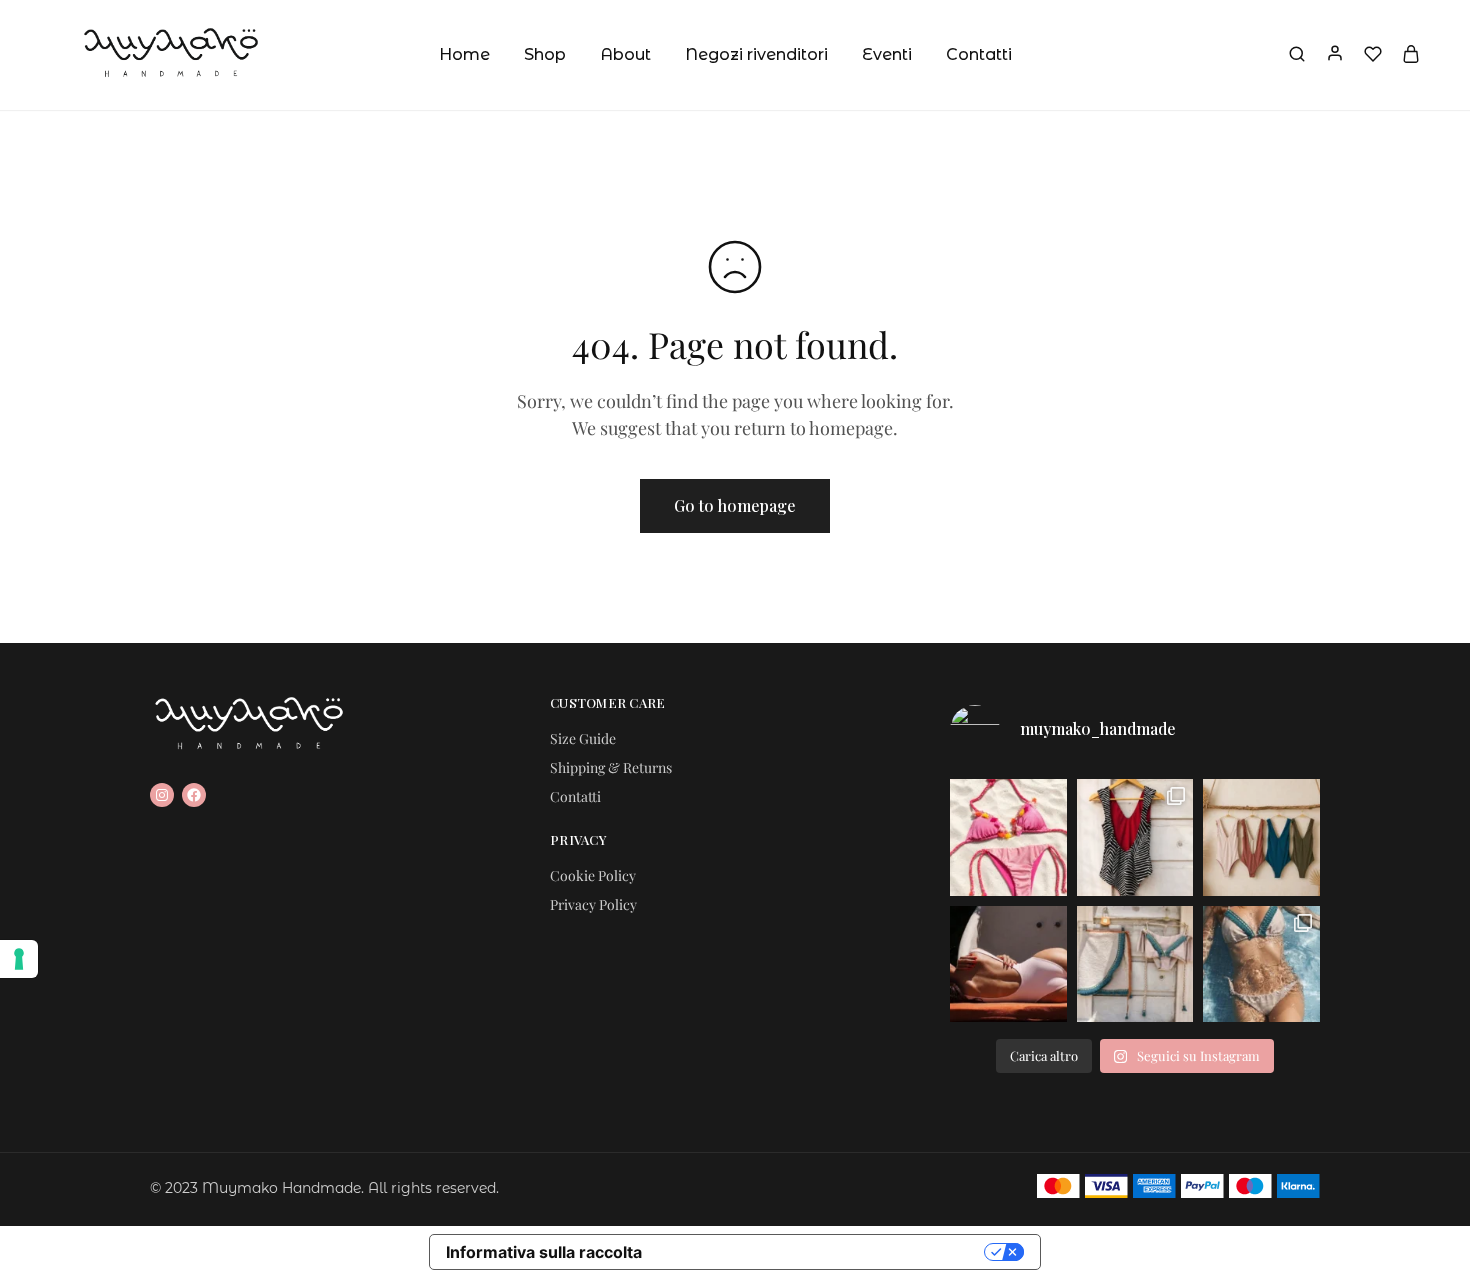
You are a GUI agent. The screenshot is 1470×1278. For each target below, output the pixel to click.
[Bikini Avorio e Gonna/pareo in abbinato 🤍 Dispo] (1135, 964)
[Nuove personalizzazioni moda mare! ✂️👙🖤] (1135, 837)
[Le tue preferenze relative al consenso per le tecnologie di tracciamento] (19, 959)
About (625, 54)
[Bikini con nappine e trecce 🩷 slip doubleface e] (1008, 837)
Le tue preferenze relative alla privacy (823, 1252)
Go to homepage (735, 505)
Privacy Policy (593, 904)
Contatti (979, 54)
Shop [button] (545, 54)
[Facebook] (194, 795)
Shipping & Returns (611, 767)
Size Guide (583, 738)
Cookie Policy (593, 875)
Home (464, 54)
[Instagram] (162, 795)
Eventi (887, 54)
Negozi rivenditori (756, 54)
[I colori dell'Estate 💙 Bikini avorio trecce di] (1261, 964)
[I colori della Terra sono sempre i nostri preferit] (1261, 837)
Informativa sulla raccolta (544, 1252)
